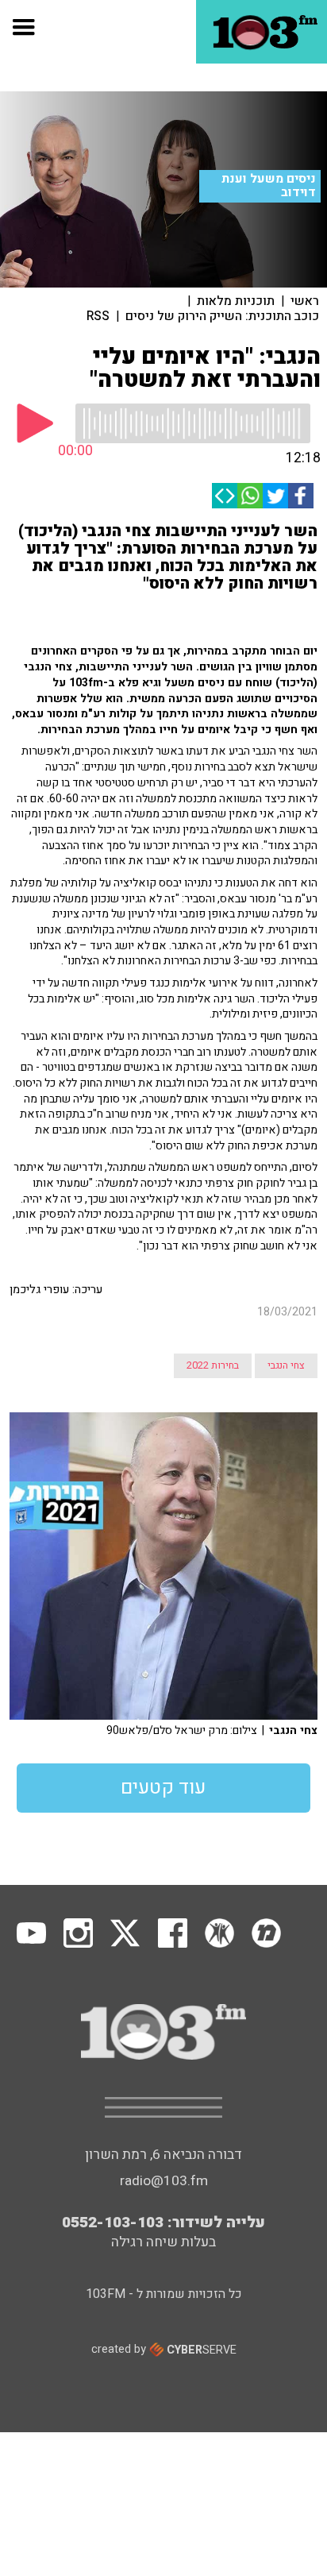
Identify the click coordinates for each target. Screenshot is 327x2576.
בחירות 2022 (213, 1365)
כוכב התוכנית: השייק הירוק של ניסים (222, 316)
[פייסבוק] (301, 496)
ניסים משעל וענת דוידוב (269, 185)
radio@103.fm (164, 2181)
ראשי (305, 301)
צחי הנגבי (286, 1365)
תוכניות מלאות (236, 301)
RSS (98, 316)
